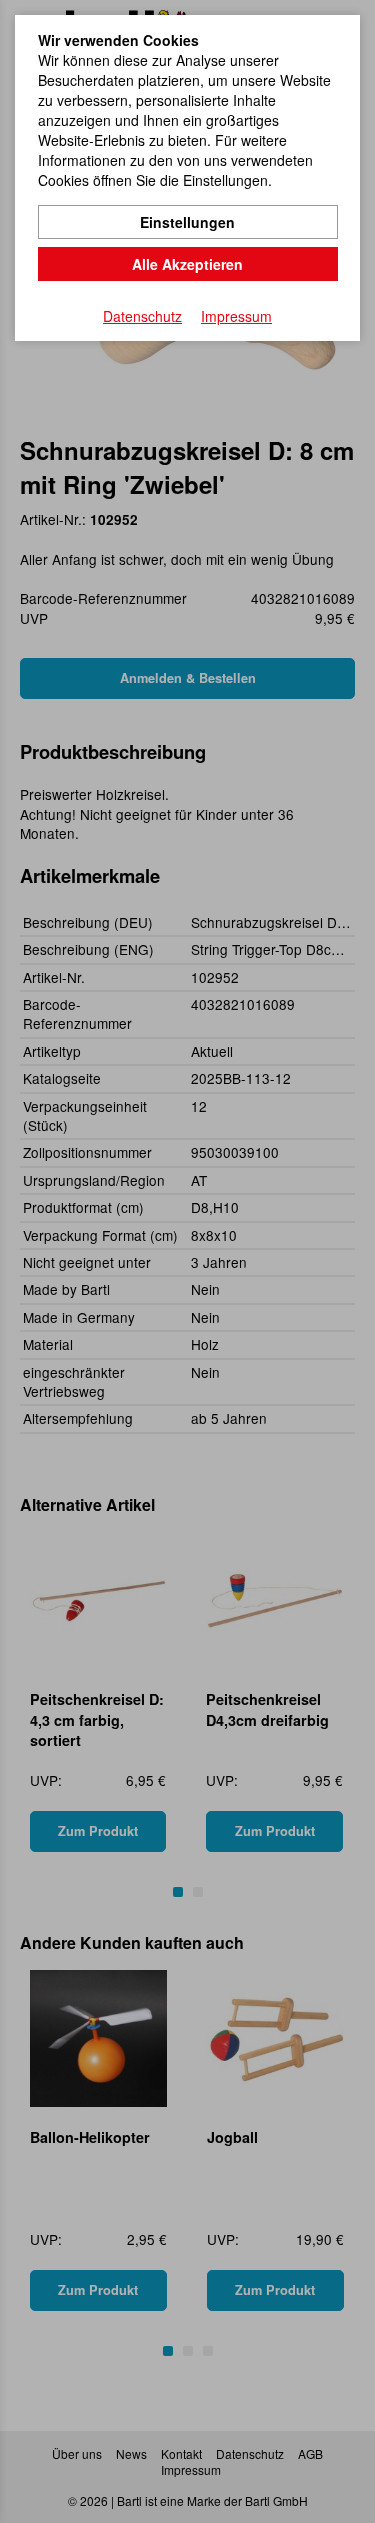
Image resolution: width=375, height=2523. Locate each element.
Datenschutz (142, 316)
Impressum (236, 316)
